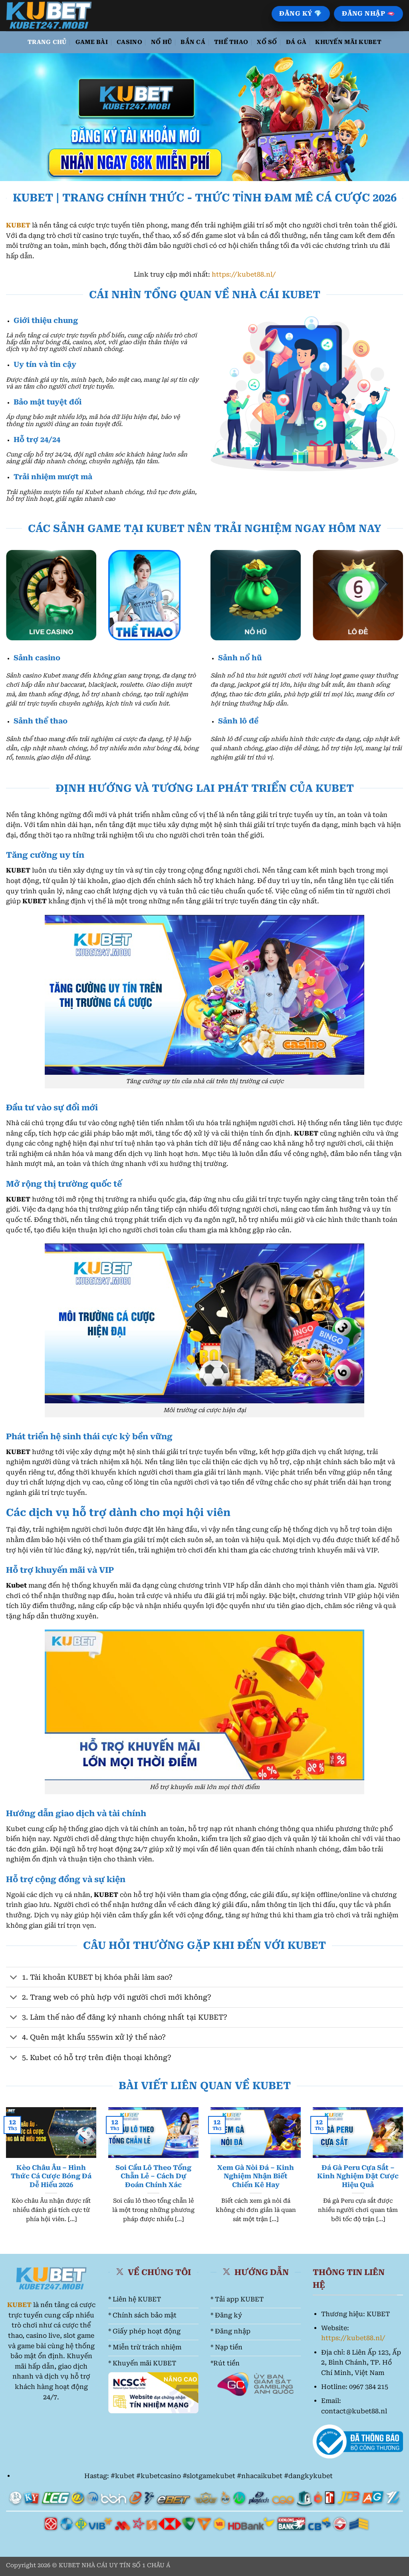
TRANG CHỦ (47, 42)
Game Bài (92, 42)
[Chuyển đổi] (14, 1978)
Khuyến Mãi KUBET (348, 42)
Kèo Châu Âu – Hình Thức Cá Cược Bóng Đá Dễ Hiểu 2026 (51, 2176)
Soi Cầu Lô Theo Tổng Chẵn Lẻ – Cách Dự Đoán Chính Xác (153, 2176)
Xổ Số (267, 42)
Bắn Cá (193, 42)
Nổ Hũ (161, 42)
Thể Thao (231, 42)
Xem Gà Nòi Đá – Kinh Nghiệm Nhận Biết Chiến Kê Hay (256, 2176)
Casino (129, 42)
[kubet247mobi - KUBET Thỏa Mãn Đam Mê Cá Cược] (51, 16)
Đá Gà (296, 42)
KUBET (18, 225)
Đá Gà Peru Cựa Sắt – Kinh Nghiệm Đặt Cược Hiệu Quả (358, 2176)
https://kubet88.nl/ (244, 274)
